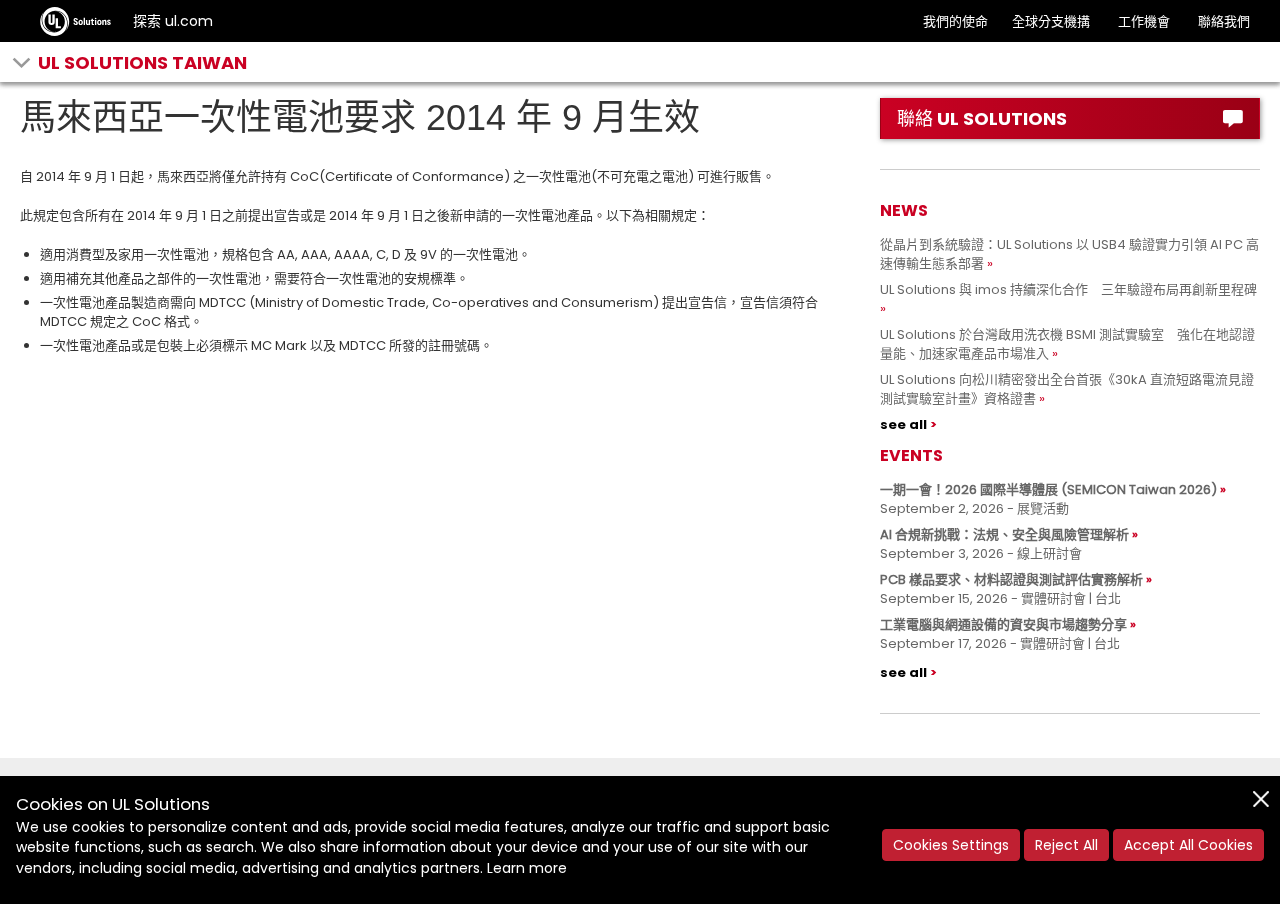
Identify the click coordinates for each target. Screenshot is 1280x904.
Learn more (527, 868)
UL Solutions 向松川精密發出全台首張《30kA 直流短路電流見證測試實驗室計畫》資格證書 (1067, 389)
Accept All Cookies (1188, 845)
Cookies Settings (951, 845)
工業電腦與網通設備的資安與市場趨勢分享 (1003, 624)
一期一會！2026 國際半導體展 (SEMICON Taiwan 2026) (1048, 489)
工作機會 (1144, 21)
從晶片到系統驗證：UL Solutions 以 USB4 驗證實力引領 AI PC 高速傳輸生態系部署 (1069, 254)
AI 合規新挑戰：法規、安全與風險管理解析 (1004, 534)
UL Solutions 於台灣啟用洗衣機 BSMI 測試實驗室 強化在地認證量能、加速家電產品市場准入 (1067, 344)
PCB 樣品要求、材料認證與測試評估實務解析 (1011, 579)
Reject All (1066, 845)
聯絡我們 (1224, 21)
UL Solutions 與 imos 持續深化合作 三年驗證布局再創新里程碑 (1068, 289)
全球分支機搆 (1051, 21)
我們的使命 (955, 21)
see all (903, 424)
